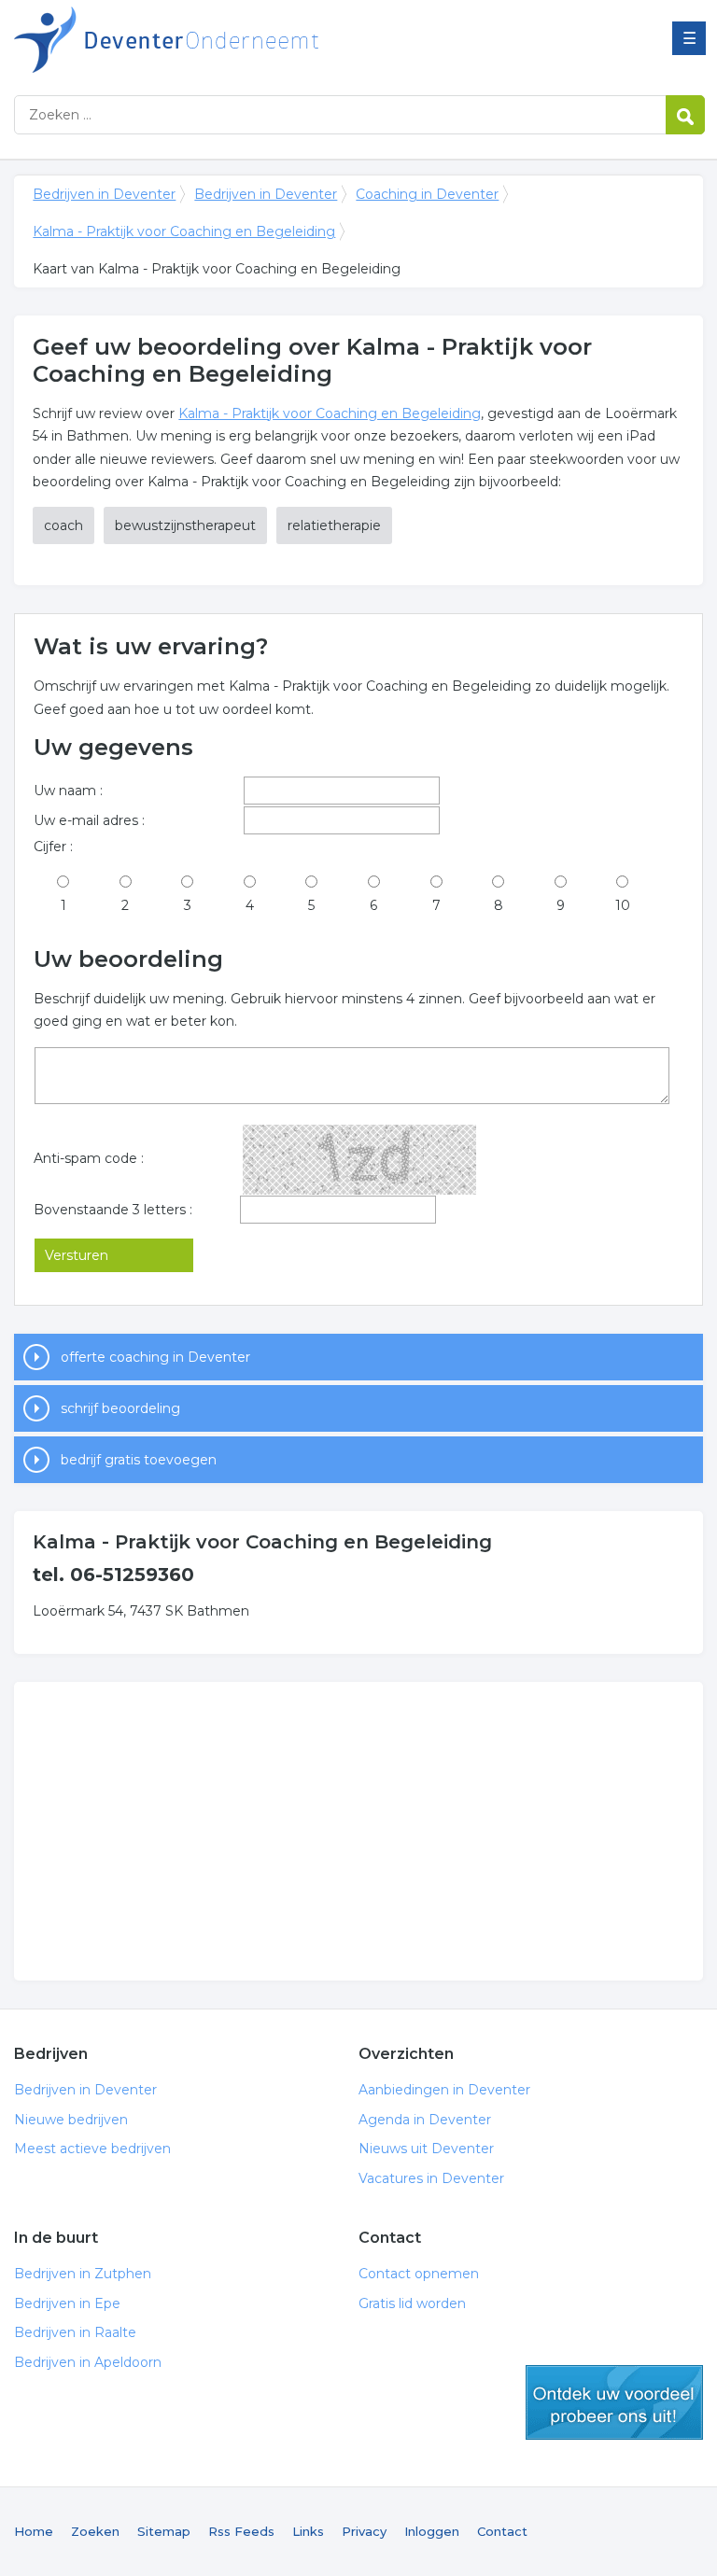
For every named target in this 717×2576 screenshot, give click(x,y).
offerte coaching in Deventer (155, 1357)
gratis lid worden (614, 2402)
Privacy (364, 2531)
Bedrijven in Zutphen (83, 2274)
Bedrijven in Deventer (247, 40)
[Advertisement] (358, 1831)
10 (623, 905)
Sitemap (164, 2531)
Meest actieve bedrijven (92, 2149)
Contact (502, 2531)
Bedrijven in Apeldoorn (88, 2362)
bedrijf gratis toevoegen (139, 1460)
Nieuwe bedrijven (71, 2120)
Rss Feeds (241, 2531)
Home (34, 2531)
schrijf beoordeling (120, 1408)
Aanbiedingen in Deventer (444, 2090)
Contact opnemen (419, 2274)
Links (308, 2531)
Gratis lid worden (412, 2303)
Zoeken (95, 2531)
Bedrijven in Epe (67, 2303)
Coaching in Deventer (427, 194)
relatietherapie (334, 525)
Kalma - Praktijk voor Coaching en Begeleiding (184, 231)
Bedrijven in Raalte (75, 2332)
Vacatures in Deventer (431, 2178)
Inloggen (432, 2531)
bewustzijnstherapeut (185, 525)
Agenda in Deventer (425, 2120)
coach (63, 525)
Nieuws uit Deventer (426, 2149)
